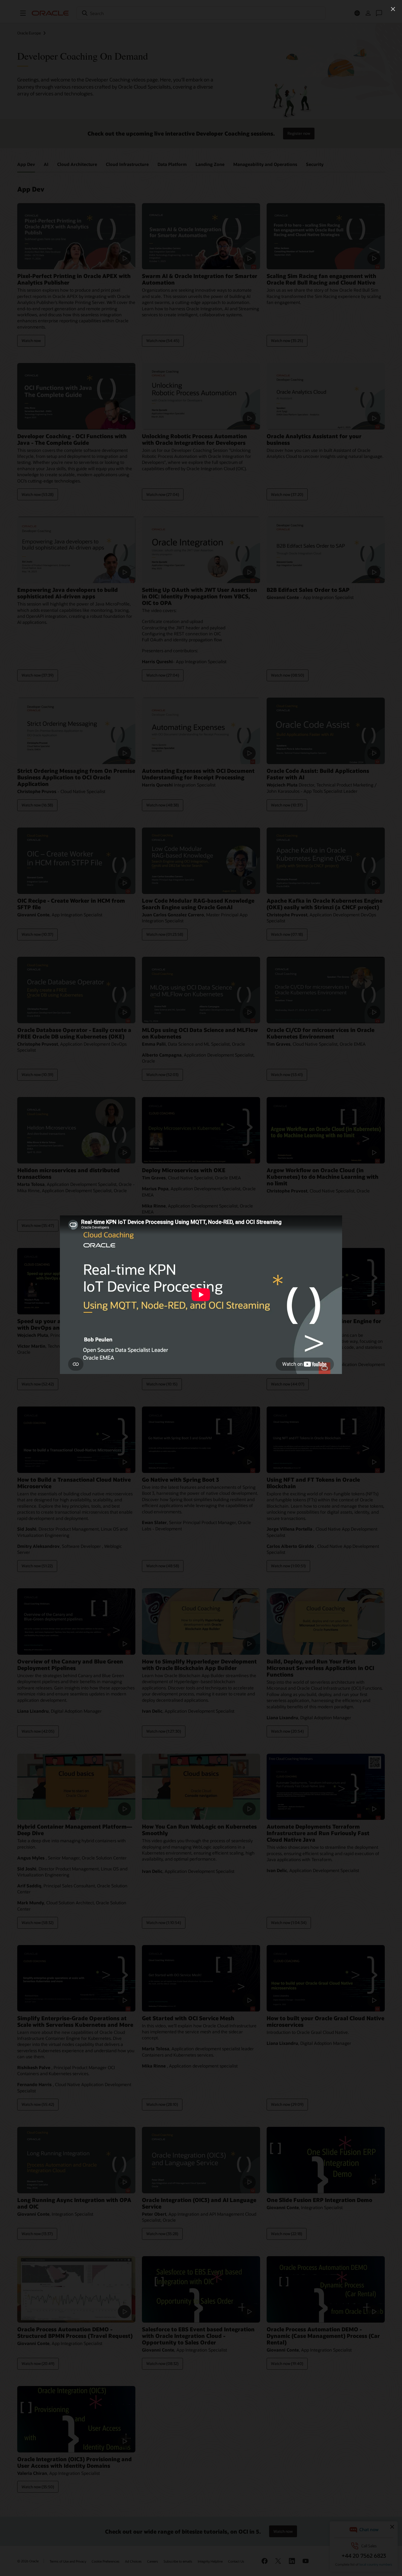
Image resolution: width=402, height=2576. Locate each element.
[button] (393, 9)
